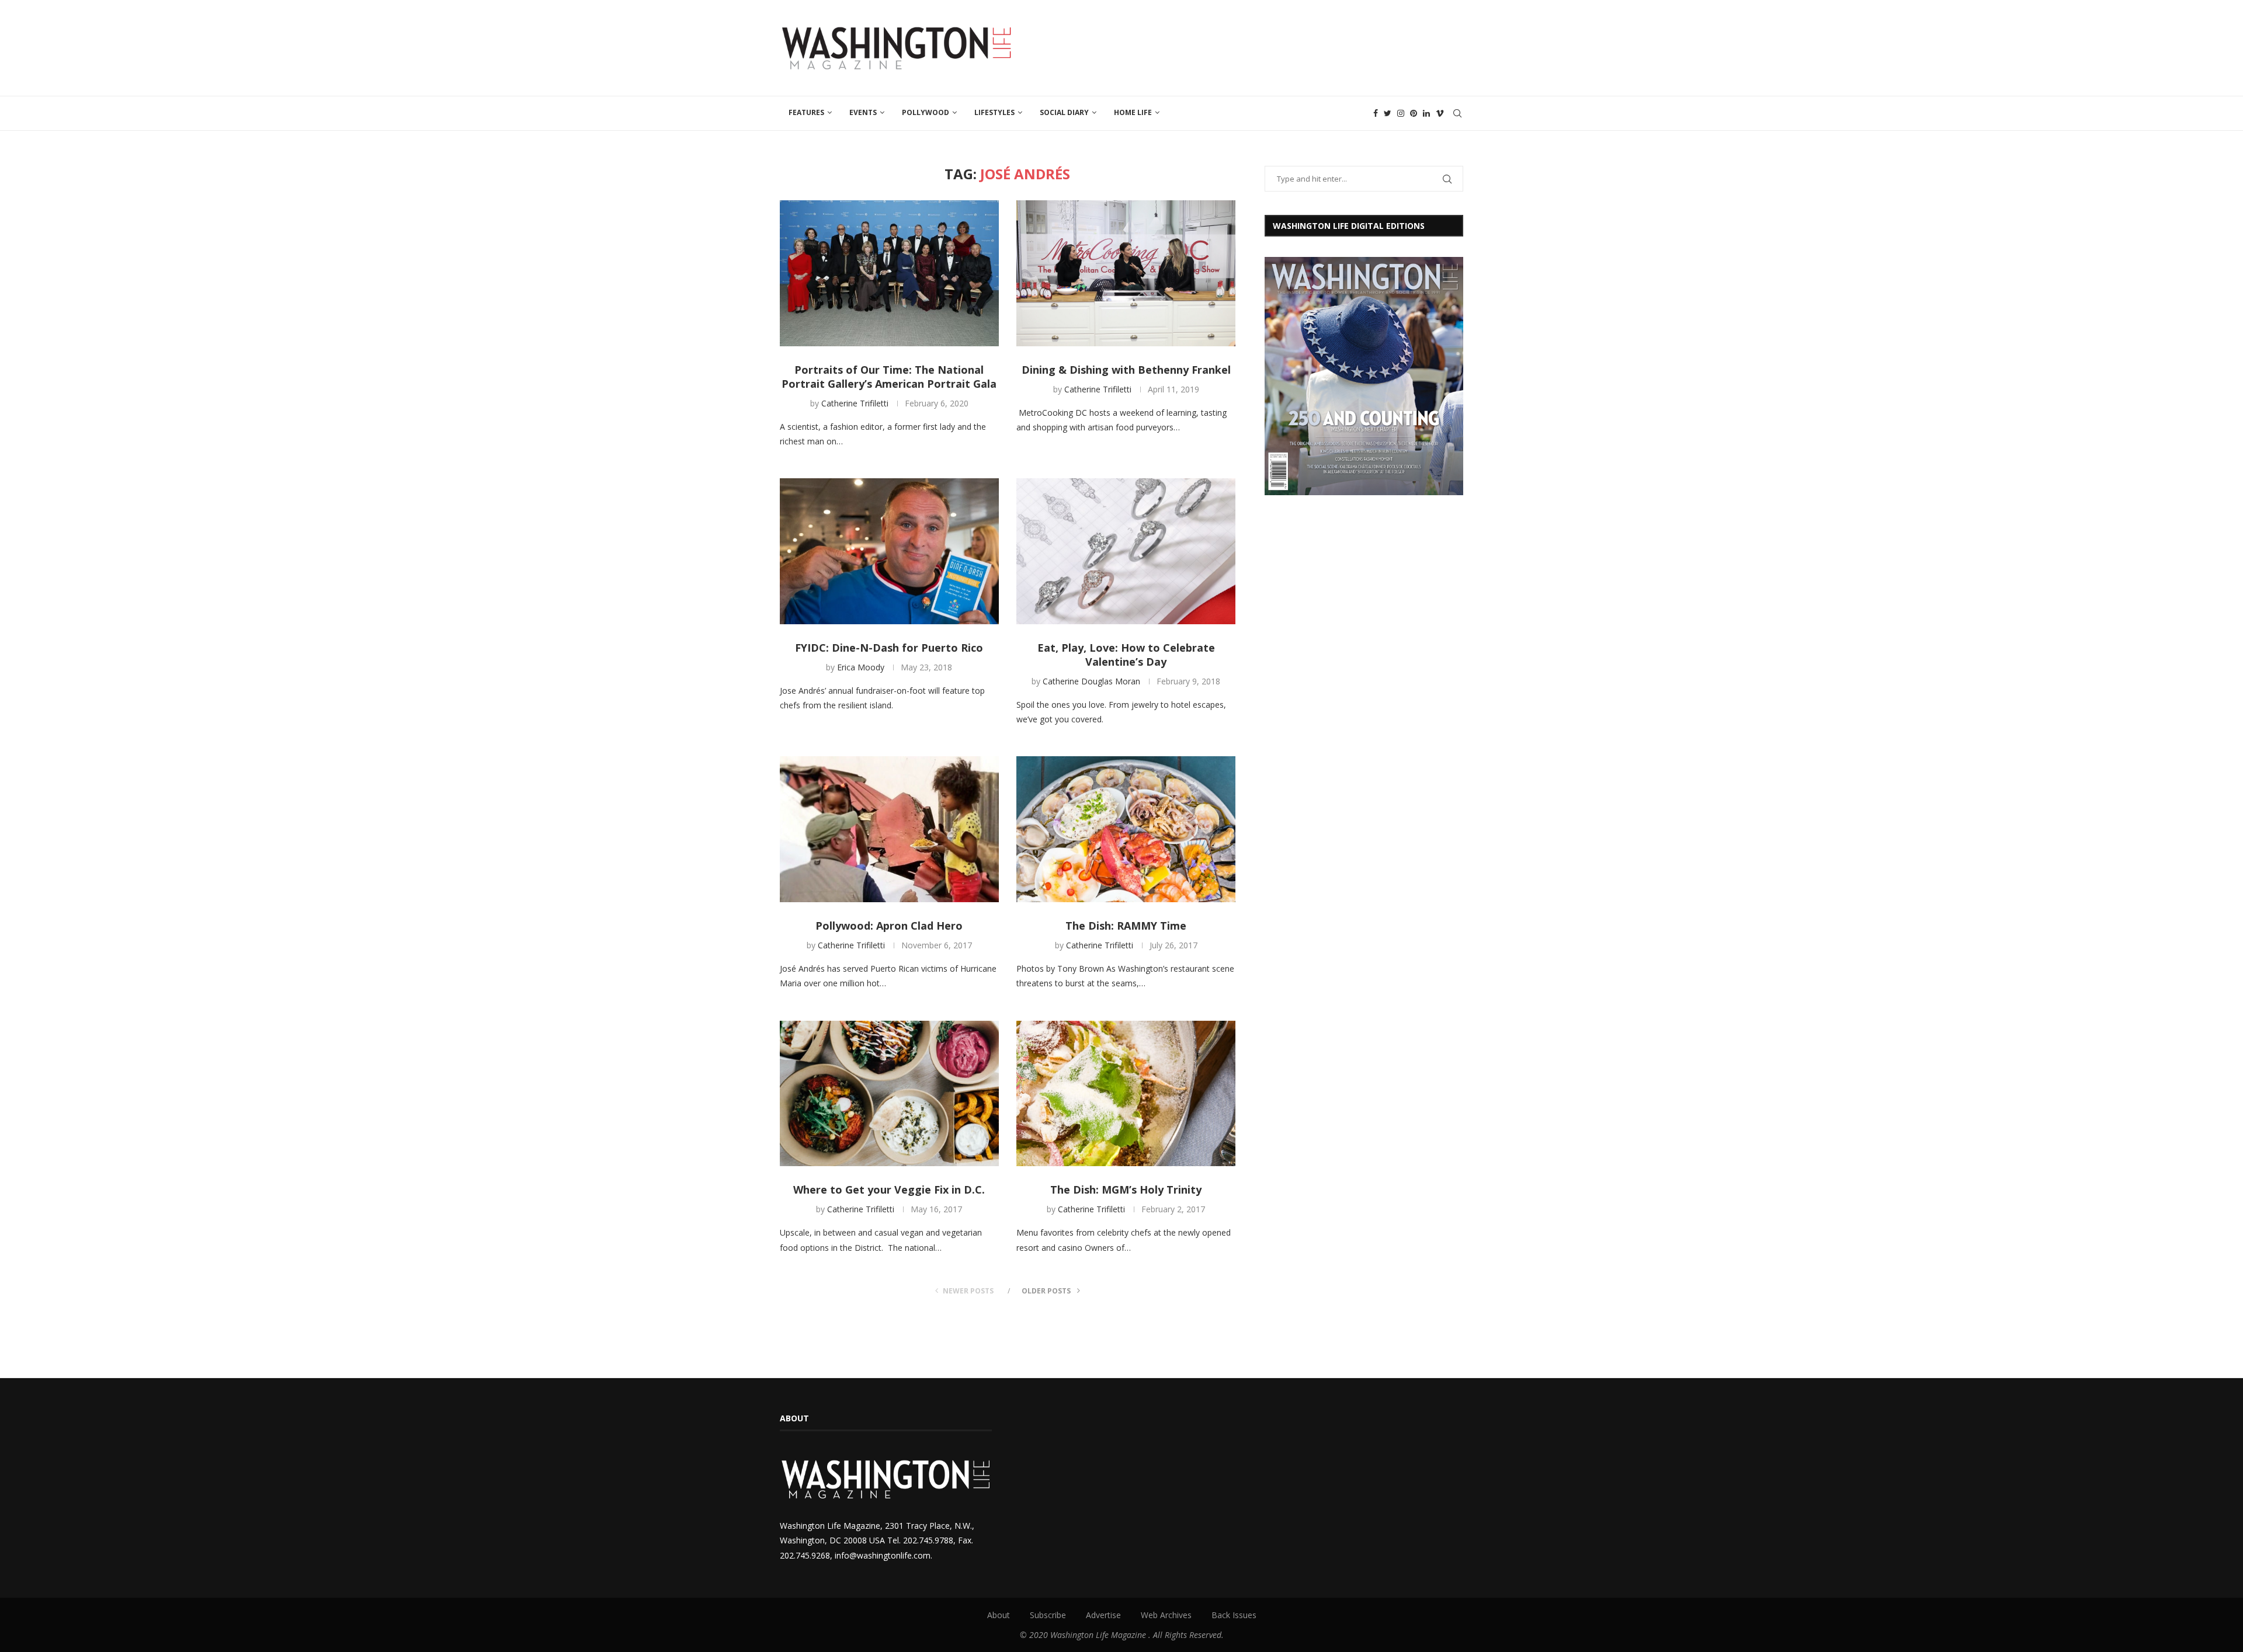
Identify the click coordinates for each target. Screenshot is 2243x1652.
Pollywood (926, 112)
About (999, 1615)
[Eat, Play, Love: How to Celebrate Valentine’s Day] (1126, 551)
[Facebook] (1376, 113)
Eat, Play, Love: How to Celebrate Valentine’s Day (1126, 655)
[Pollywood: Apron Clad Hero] (889, 829)
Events (863, 112)
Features (806, 112)
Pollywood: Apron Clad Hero (889, 926)
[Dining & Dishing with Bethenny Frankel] (1126, 273)
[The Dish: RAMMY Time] (1126, 829)
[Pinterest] (1414, 113)
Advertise (1103, 1615)
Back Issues (1234, 1615)
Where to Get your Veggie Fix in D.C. (889, 1190)
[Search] (1457, 113)
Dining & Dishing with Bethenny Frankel (1126, 370)
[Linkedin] (1426, 113)
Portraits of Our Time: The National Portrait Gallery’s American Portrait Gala (889, 377)
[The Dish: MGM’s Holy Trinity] (1126, 1094)
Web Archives (1166, 1615)
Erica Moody (861, 667)
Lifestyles (994, 112)
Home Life (1133, 112)
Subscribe (1048, 1615)
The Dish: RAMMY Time (1126, 926)
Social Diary (1064, 112)
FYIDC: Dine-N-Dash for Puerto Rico (889, 648)
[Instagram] (1401, 113)
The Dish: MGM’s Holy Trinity (1126, 1190)
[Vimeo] (1440, 113)
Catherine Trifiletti (855, 403)
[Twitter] (1388, 113)
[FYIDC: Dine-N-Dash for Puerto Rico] (889, 551)
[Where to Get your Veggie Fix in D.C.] (889, 1094)
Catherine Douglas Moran (1091, 681)
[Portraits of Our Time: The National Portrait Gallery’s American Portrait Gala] (889, 273)
